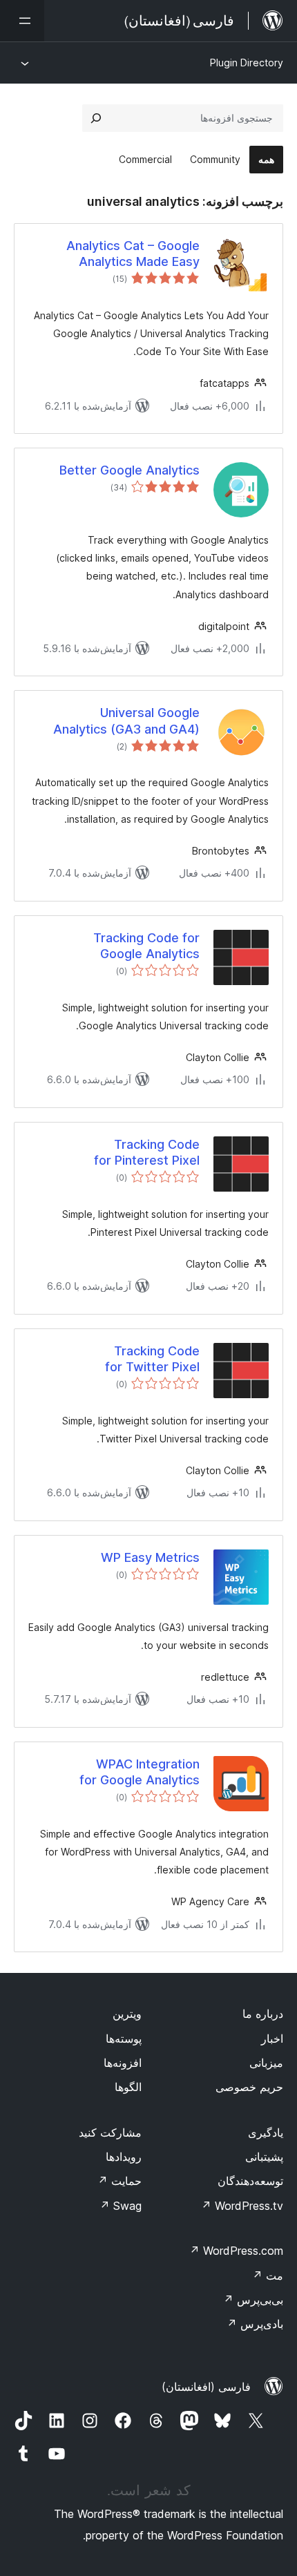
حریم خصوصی (249, 2087)
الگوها (128, 2087)
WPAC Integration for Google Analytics (140, 1772)
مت (268, 2276)
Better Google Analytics (130, 470)
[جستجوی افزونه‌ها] (96, 118)
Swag (121, 2206)
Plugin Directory (247, 63)
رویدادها (124, 2157)
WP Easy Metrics (150, 1557)
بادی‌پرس (255, 2324)
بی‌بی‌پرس (253, 2300)
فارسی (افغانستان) (206, 2387)
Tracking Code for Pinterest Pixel (147, 1152)
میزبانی (266, 2063)
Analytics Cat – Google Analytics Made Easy (133, 254)
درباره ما (263, 2014)
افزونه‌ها (123, 2063)
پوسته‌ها (124, 2039)
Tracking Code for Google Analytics (146, 946)
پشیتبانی (264, 2157)
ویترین (127, 2014)
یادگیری (266, 2133)
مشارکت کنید (110, 2133)
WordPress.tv (242, 2206)
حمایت (119, 2181)
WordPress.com (236, 2251)
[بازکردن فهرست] (22, 21)
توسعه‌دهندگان (250, 2181)
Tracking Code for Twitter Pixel (152, 1359)
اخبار (272, 2039)
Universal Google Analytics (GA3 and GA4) (126, 721)
